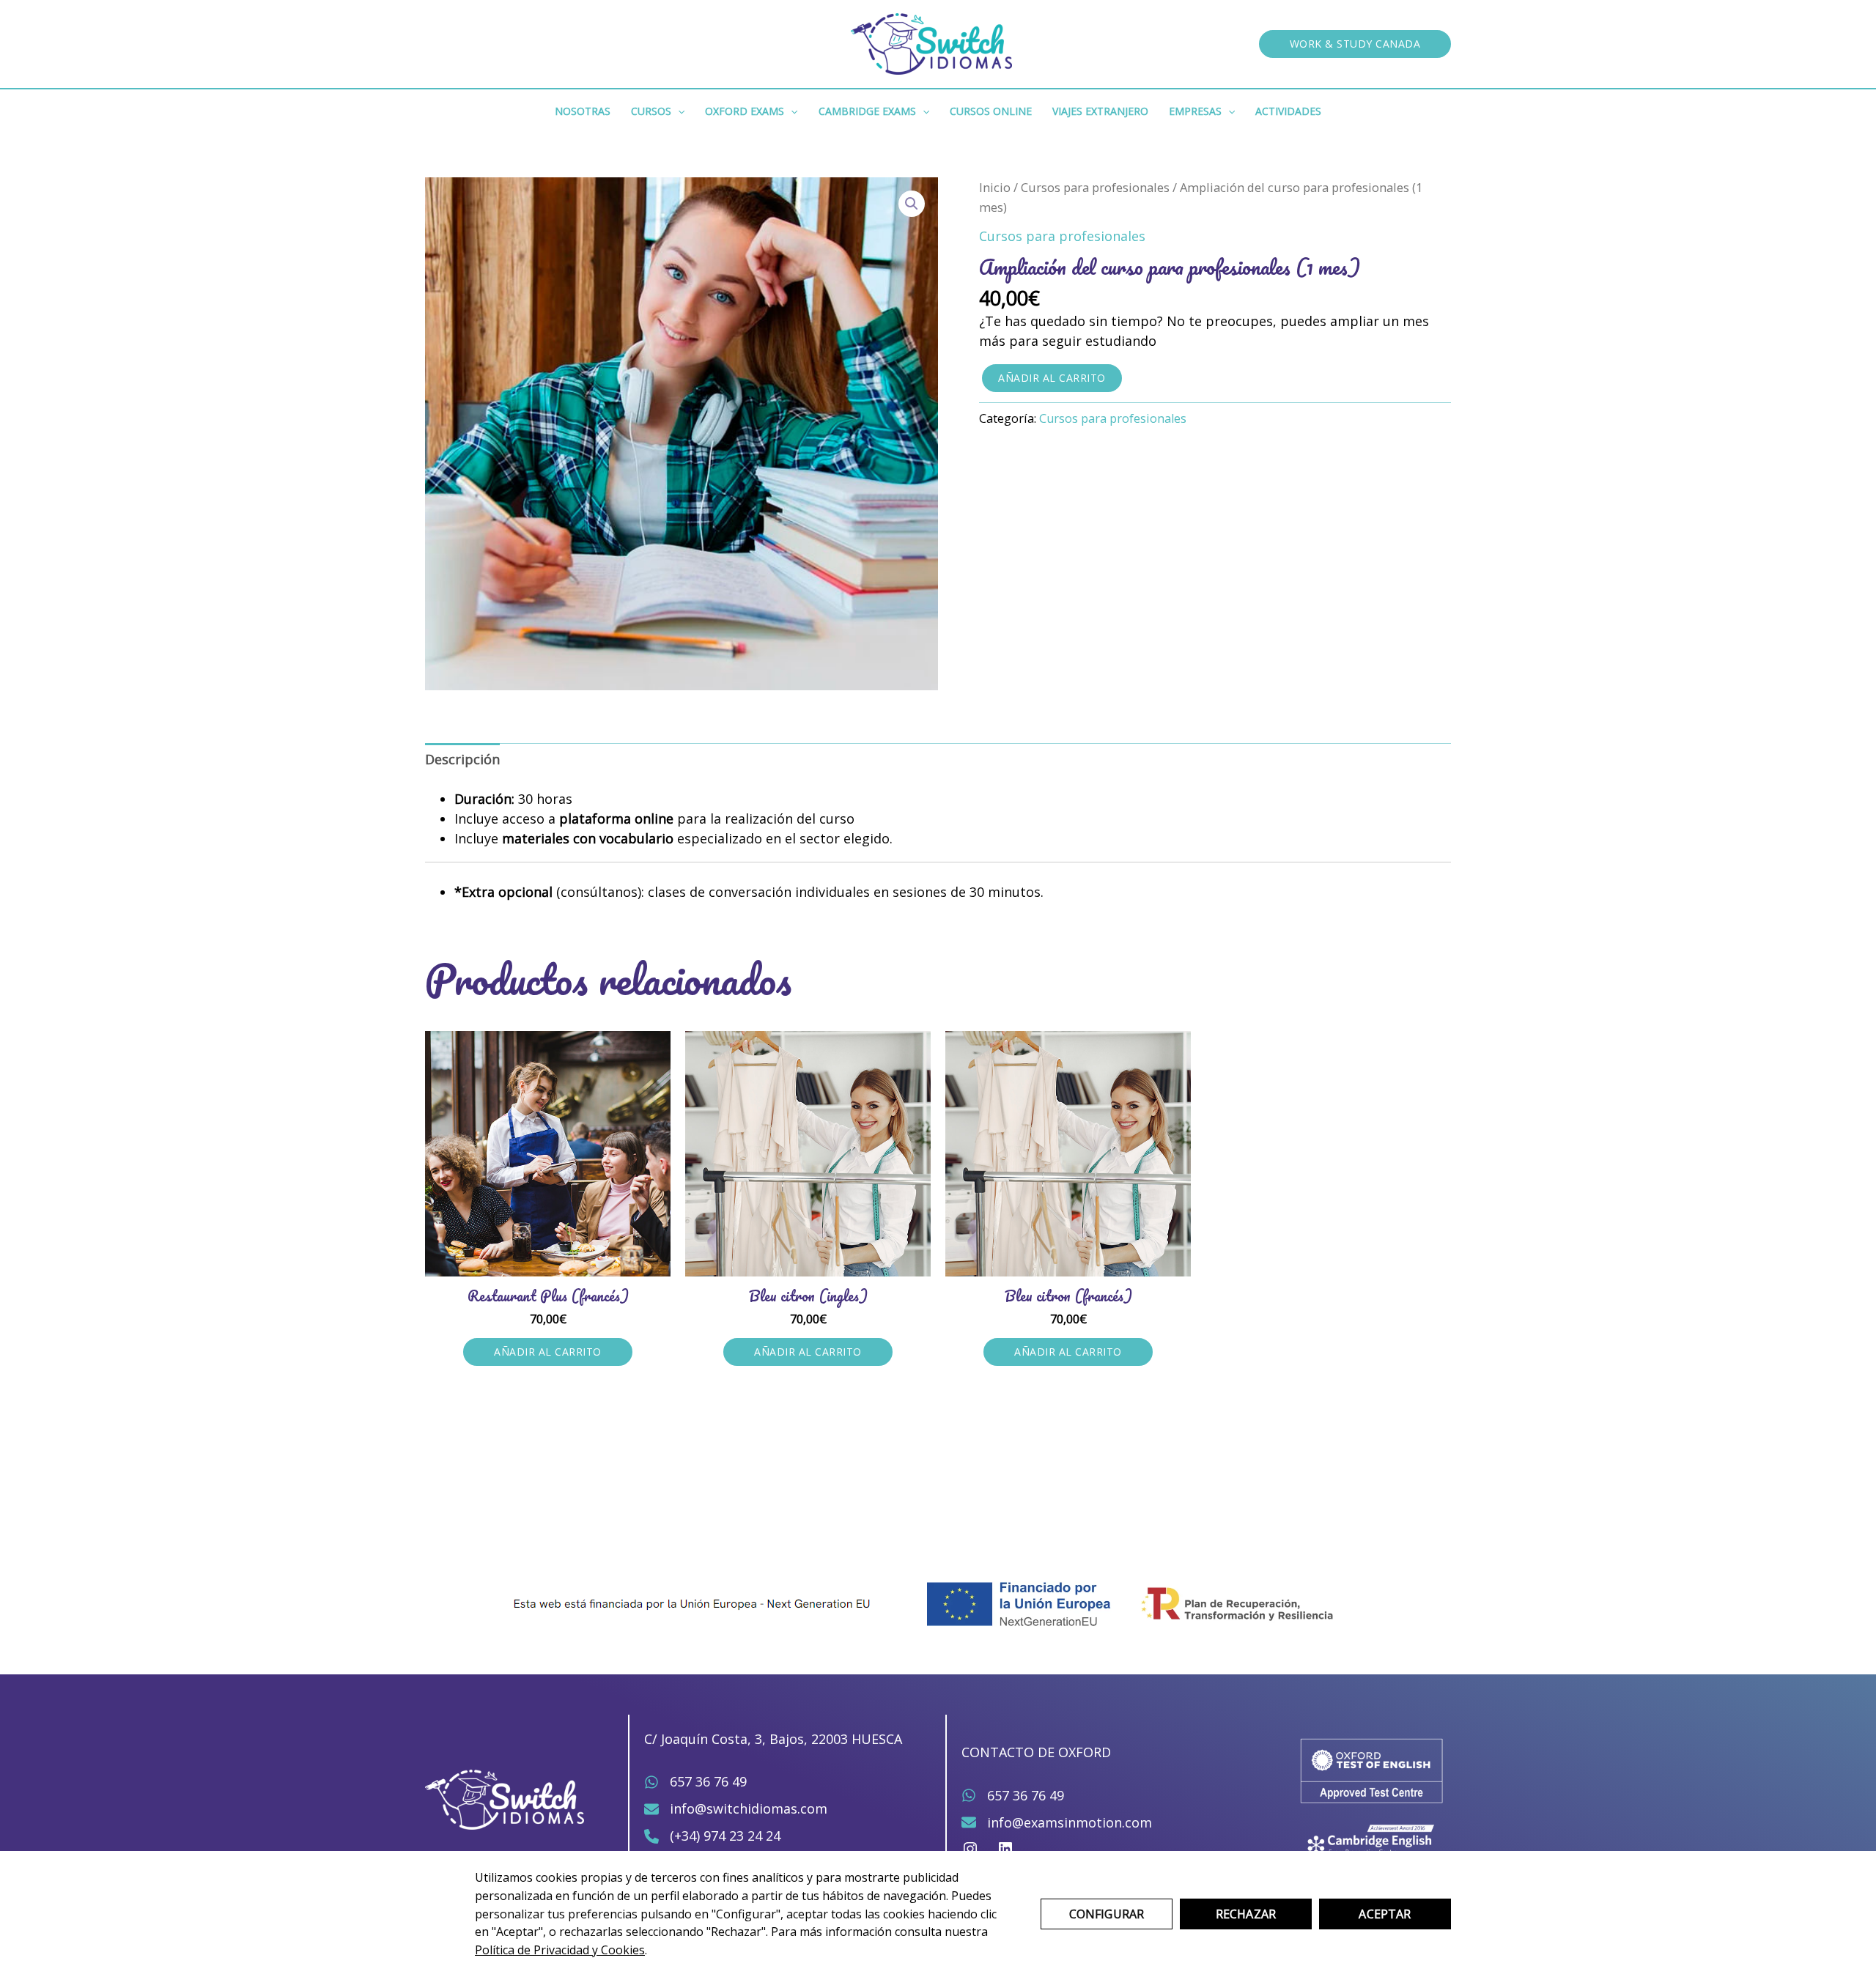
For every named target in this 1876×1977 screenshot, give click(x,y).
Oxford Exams (745, 111)
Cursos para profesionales (1095, 187)
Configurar (1107, 1914)
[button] (1355, 44)
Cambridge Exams (867, 111)
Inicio (995, 187)
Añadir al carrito (1052, 378)
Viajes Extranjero (1100, 111)
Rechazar (1246, 1914)
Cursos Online (991, 111)
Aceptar (1385, 1914)
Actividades (1288, 111)
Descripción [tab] (462, 759)
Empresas (1195, 111)
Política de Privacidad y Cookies (560, 1950)
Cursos (651, 111)
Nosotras (583, 111)
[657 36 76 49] (695, 1782)
